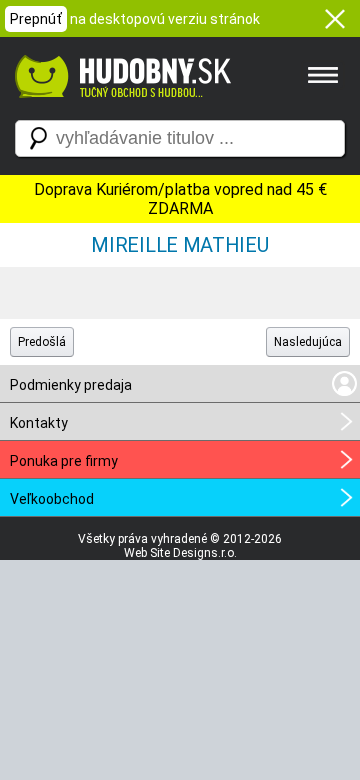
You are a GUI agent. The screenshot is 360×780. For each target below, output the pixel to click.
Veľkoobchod (52, 499)
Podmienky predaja (71, 385)
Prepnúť (36, 19)
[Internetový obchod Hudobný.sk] (120, 108)
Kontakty (39, 423)
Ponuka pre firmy (64, 461)
